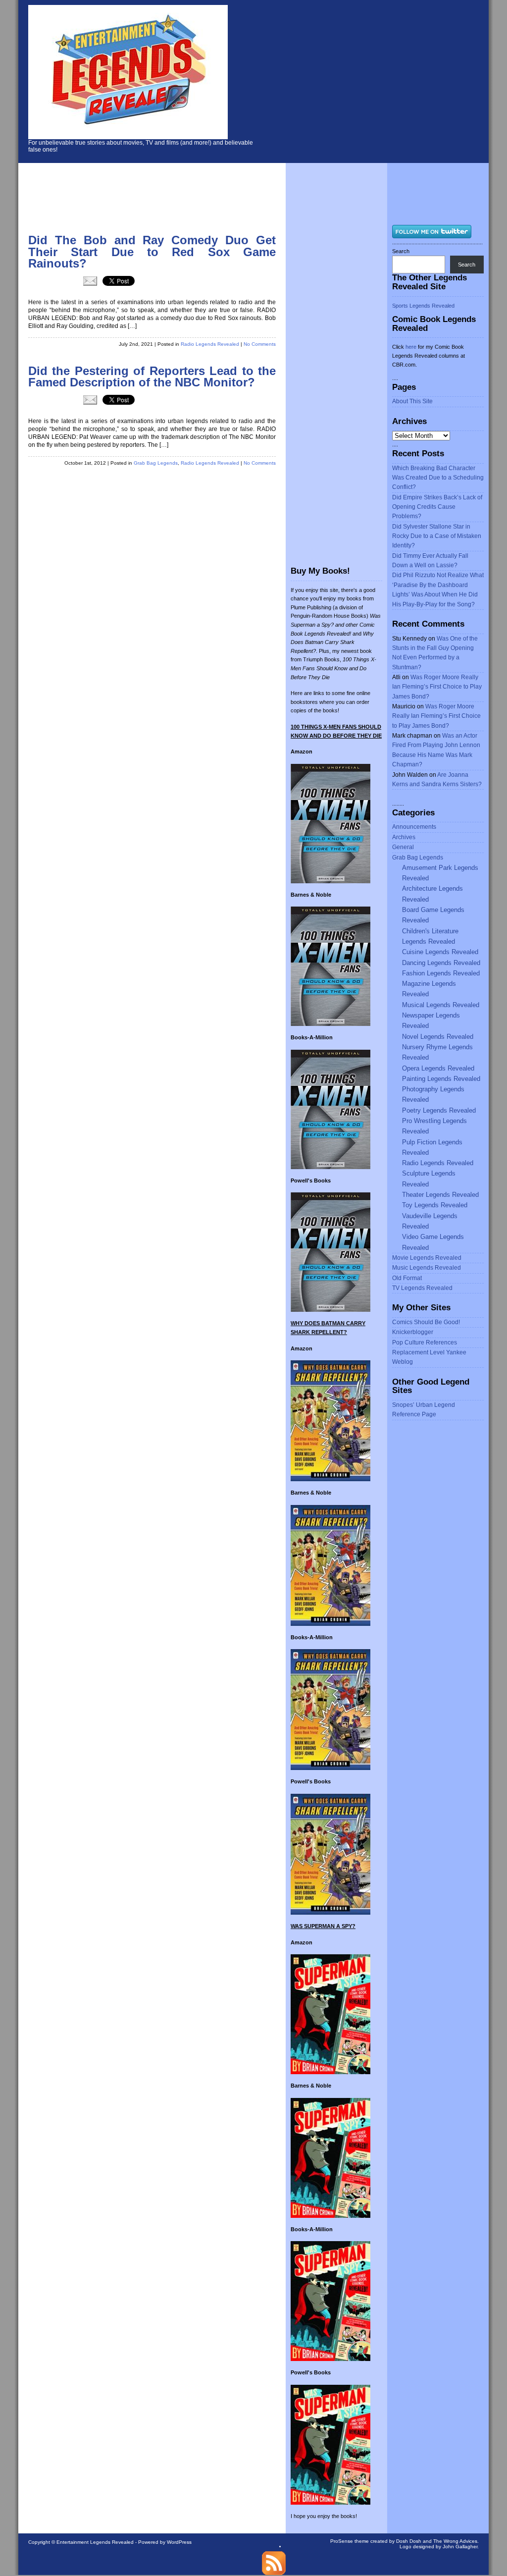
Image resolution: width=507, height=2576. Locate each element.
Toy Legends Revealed (435, 1205)
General (403, 847)
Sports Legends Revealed (423, 306)
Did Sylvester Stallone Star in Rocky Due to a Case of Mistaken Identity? (437, 536)
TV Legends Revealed (422, 1288)
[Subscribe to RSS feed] (274, 2573)
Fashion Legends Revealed (441, 973)
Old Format (407, 1278)
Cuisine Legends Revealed (440, 952)
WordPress (179, 2542)
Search (401, 251)
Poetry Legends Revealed (439, 1110)
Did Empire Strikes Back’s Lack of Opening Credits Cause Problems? (437, 507)
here (411, 347)
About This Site (412, 401)
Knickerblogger (413, 1332)
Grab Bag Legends (156, 463)
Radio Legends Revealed (210, 344)
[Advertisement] (382, 79)
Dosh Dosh (409, 2541)
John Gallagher (460, 2547)
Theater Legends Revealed (440, 1195)
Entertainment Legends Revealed (95, 2542)
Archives (404, 837)
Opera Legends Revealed (438, 1068)
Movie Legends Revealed (427, 1258)
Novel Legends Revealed (438, 1037)
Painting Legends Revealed (441, 1079)
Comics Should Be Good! (426, 1322)
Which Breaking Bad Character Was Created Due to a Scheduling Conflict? (438, 478)
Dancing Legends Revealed (441, 963)
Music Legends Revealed (427, 1268)
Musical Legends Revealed (441, 1005)
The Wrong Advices (455, 2541)
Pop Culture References (425, 1342)
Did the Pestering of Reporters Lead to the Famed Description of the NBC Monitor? (152, 377)
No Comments (260, 344)
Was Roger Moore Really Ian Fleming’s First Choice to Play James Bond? (437, 687)
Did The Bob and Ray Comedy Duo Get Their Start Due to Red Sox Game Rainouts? (152, 252)
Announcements (414, 827)
